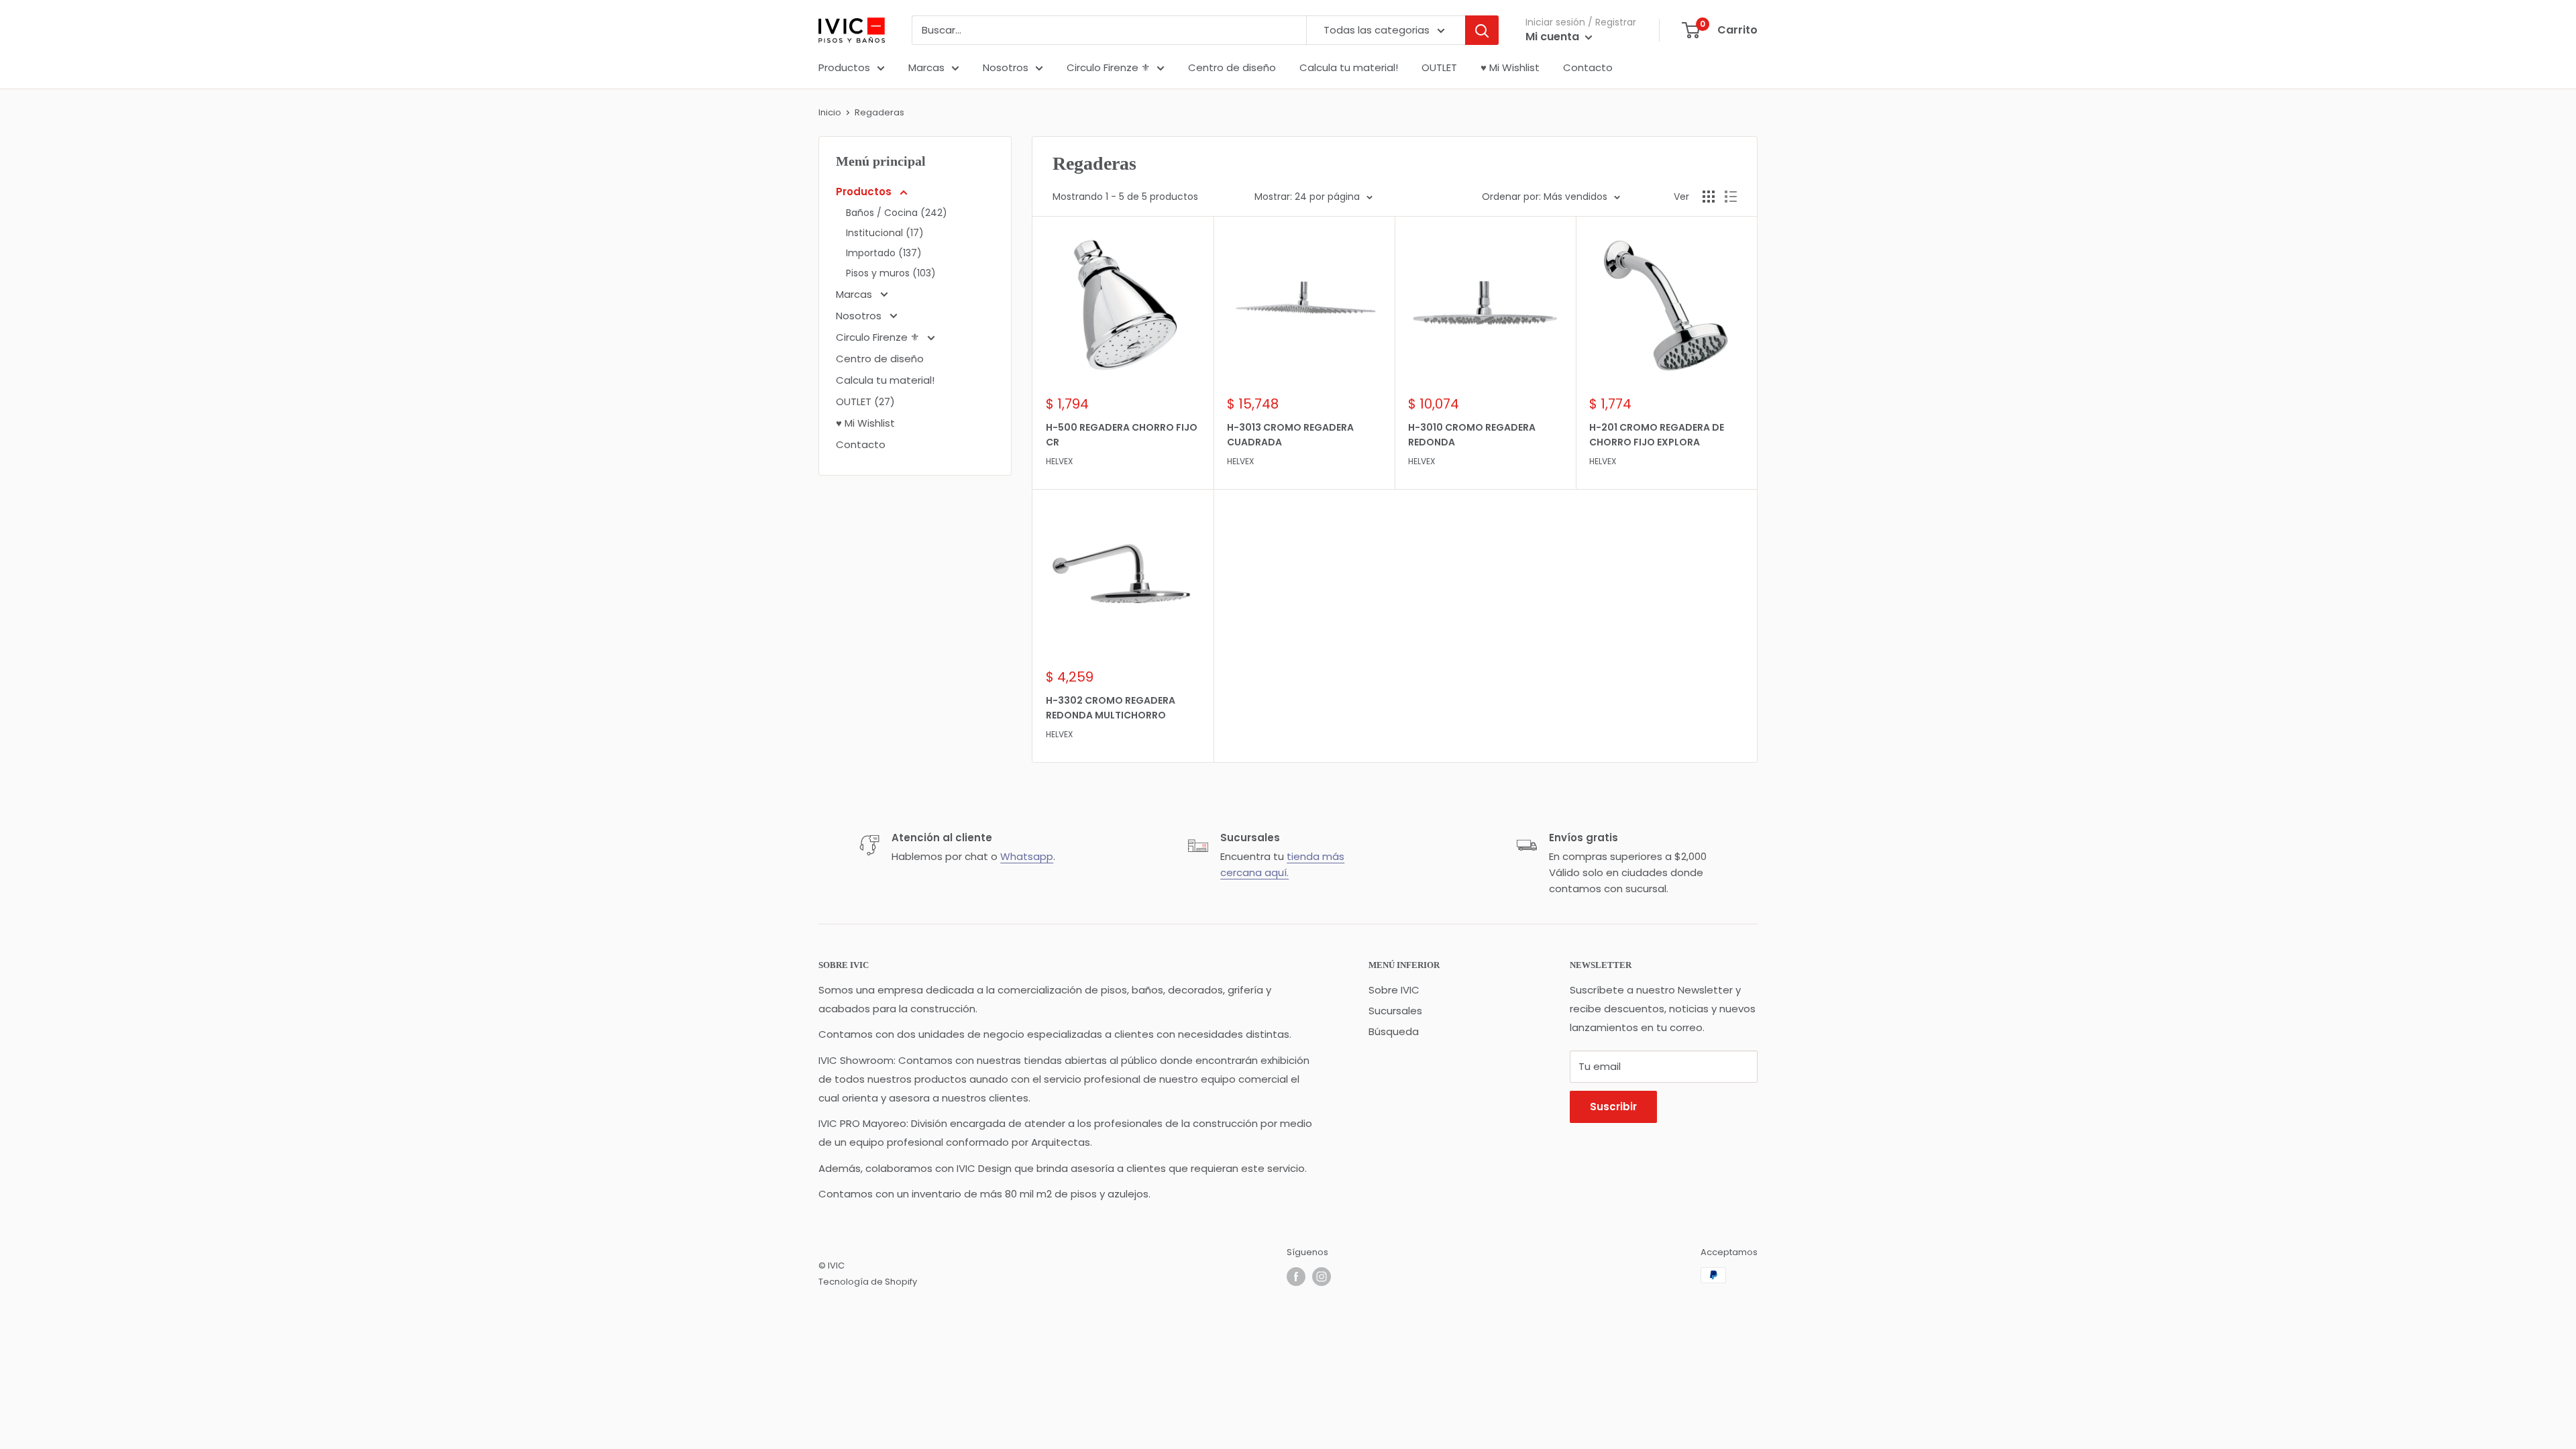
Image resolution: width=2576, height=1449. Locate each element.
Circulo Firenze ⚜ (1108, 67)
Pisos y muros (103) (891, 273)
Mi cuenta (1554, 37)
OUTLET (1439, 67)
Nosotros (1006, 67)
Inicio (830, 112)
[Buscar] (1482, 30)
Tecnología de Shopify (868, 1282)
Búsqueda (1394, 1031)
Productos (844, 67)
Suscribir (1613, 1107)
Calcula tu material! (1349, 67)
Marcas (926, 67)
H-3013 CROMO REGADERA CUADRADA (1290, 435)
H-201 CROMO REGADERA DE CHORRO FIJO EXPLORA (1657, 435)
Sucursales (1395, 1011)
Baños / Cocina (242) (897, 213)
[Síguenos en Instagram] (1322, 1277)
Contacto (1588, 67)
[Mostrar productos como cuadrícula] (1709, 197)
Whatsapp (1027, 856)
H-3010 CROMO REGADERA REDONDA (1472, 435)
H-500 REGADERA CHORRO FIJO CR (1122, 435)
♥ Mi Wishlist (1510, 67)
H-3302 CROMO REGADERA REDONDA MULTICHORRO (1111, 708)
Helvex (1059, 461)
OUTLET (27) (865, 401)
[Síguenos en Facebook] (1296, 1277)
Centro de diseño (1232, 67)
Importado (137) (884, 253)
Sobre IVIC (1394, 990)
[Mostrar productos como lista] (1731, 197)
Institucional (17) (885, 233)
